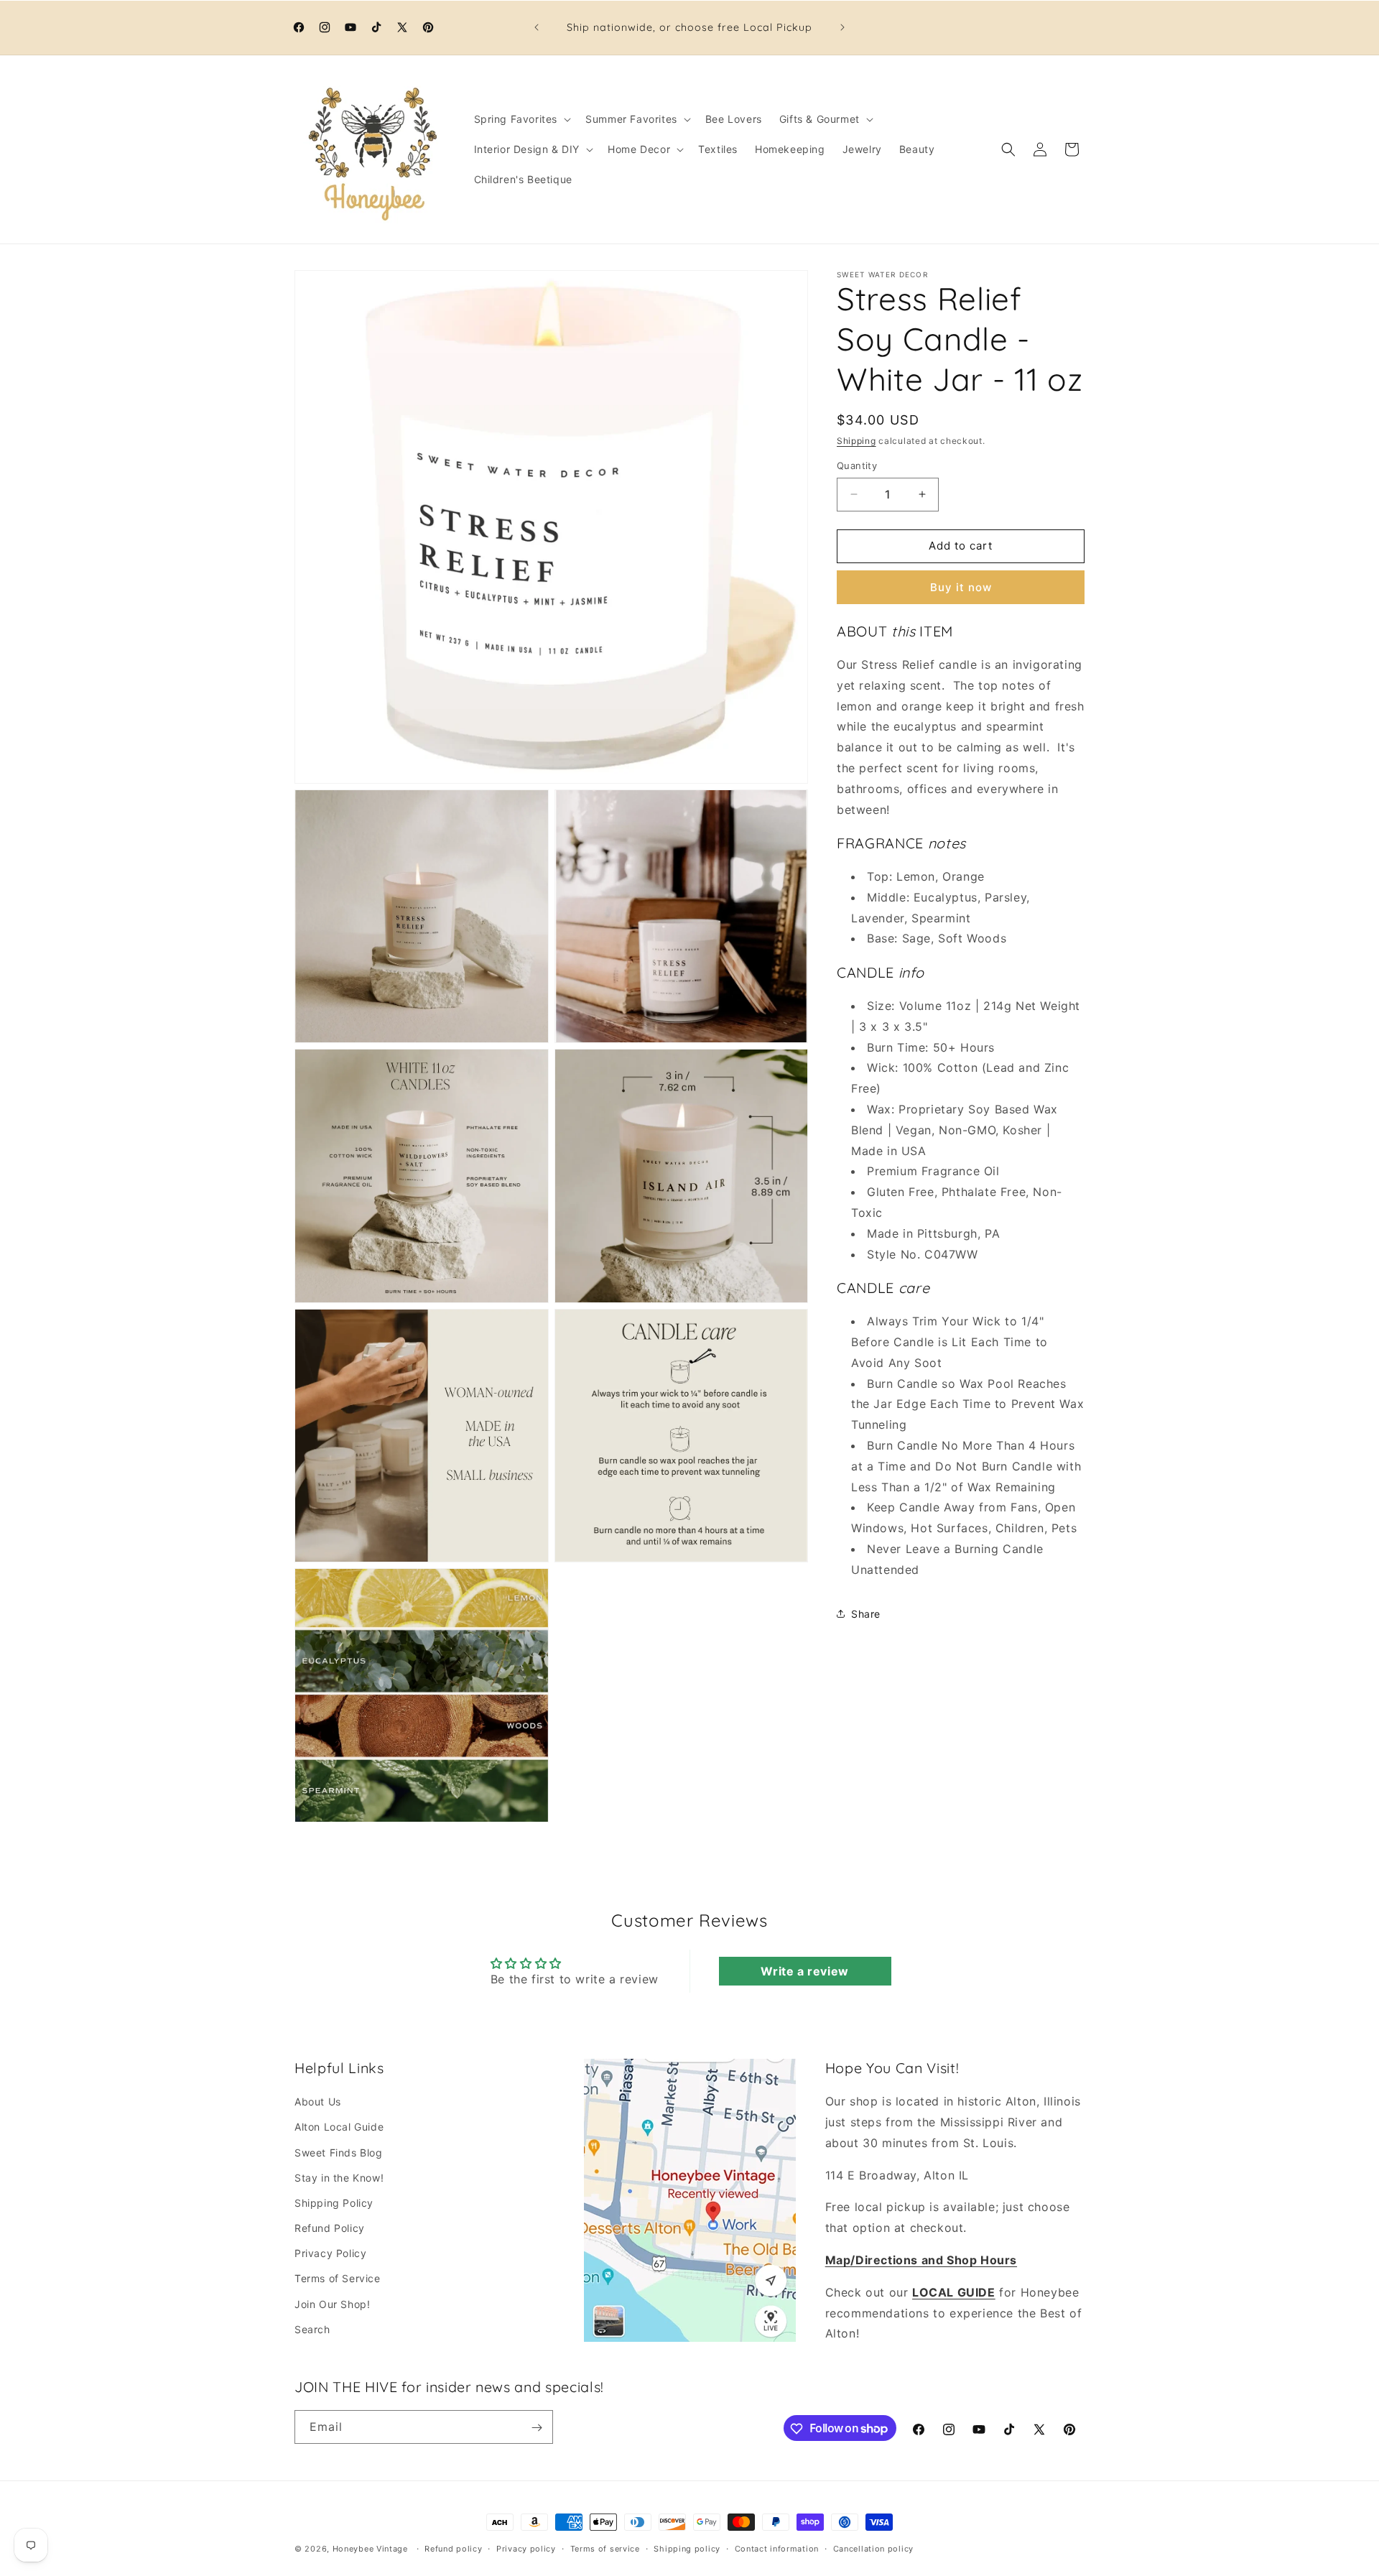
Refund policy (453, 2548)
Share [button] (866, 1614)
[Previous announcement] (537, 27)
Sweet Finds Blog (339, 2153)
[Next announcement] (842, 27)
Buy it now (961, 587)
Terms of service (605, 2548)
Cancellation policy (873, 2548)
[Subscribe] (537, 2428)
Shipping (856, 441)
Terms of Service (338, 2279)
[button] (521, 119)
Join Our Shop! (332, 2304)
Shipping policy (687, 2548)
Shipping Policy (334, 2203)
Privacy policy (526, 2548)
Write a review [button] (804, 1971)
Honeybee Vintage (370, 2549)
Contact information (777, 2548)
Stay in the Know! (339, 2178)
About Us (318, 2102)
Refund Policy (330, 2229)
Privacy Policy (330, 2254)
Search (312, 2329)
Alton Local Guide (339, 2127)
